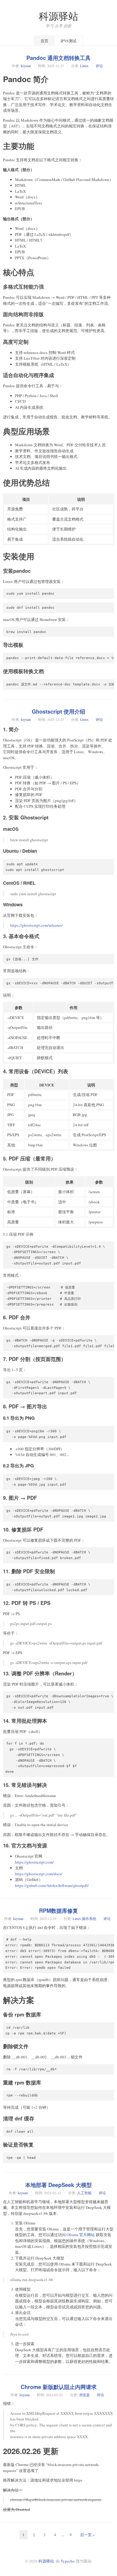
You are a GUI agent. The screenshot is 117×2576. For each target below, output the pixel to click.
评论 (99, 66)
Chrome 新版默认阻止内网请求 (59, 2387)
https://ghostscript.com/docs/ (39, 1874)
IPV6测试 (69, 41)
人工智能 (84, 2193)
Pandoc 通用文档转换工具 (58, 58)
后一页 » (87, 2535)
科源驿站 (58, 16)
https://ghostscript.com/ (34, 1862)
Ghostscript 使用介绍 (58, 712)
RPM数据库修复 (58, 1911)
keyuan (26, 66)
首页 (44, 41)
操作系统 (89, 1918)
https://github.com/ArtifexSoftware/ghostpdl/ (52, 1885)
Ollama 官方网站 (81, 2235)
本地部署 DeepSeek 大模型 (58, 2185)
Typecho (68, 2561)
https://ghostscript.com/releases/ (36, 925)
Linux (84, 66)
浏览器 (84, 2395)
